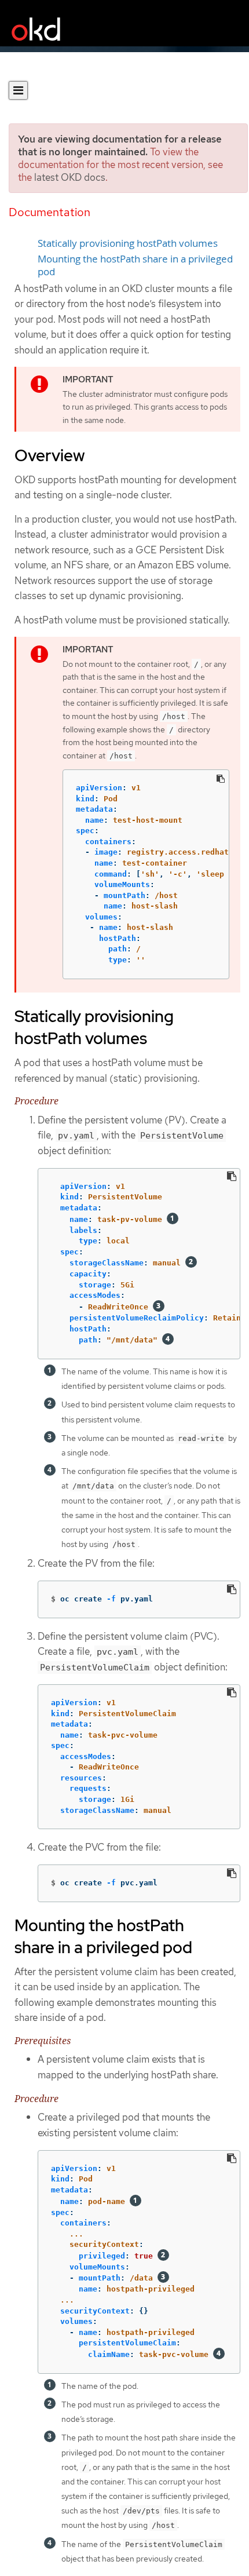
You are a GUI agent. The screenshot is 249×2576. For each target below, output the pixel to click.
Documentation (50, 212)
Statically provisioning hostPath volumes (128, 243)
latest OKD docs (70, 177)
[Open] (18, 90)
